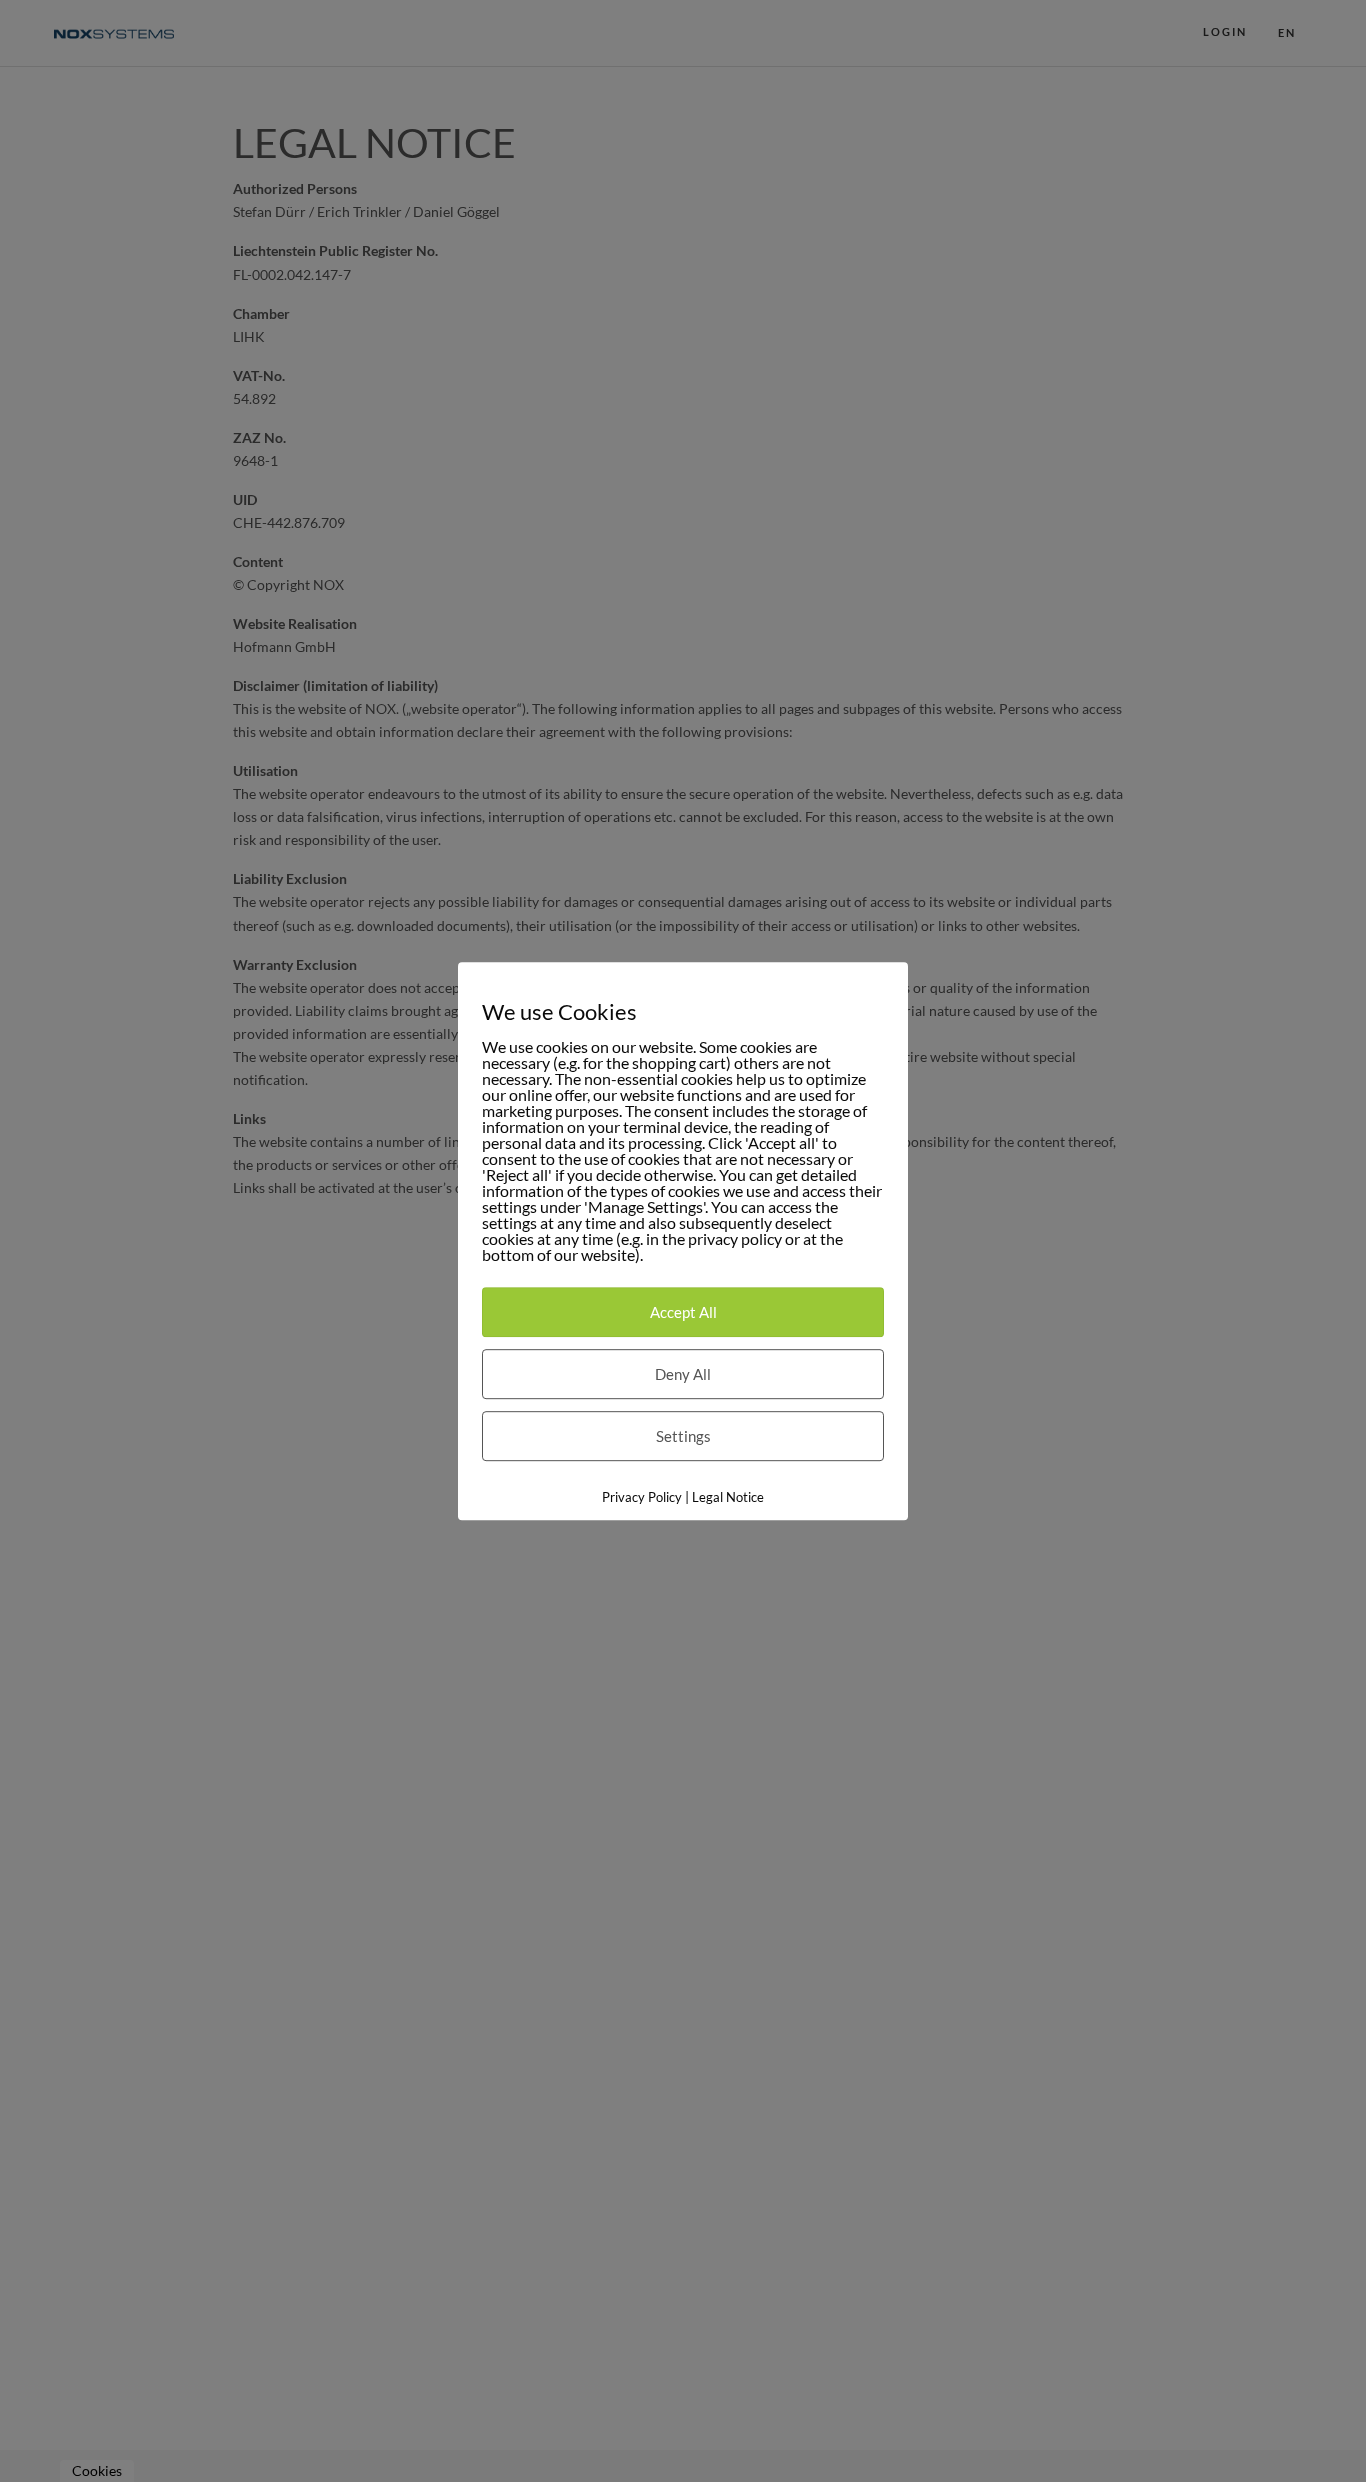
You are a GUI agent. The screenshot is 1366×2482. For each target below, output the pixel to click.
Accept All (683, 1312)
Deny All (683, 1374)
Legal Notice (728, 1497)
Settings (683, 1436)
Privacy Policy (642, 1497)
